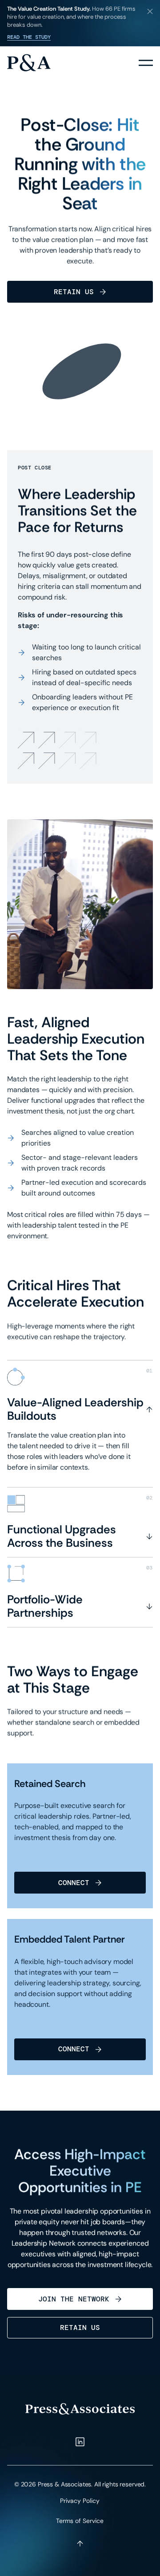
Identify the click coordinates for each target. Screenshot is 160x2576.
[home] (29, 63)
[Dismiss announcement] (150, 11)
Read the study (29, 37)
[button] (146, 63)
